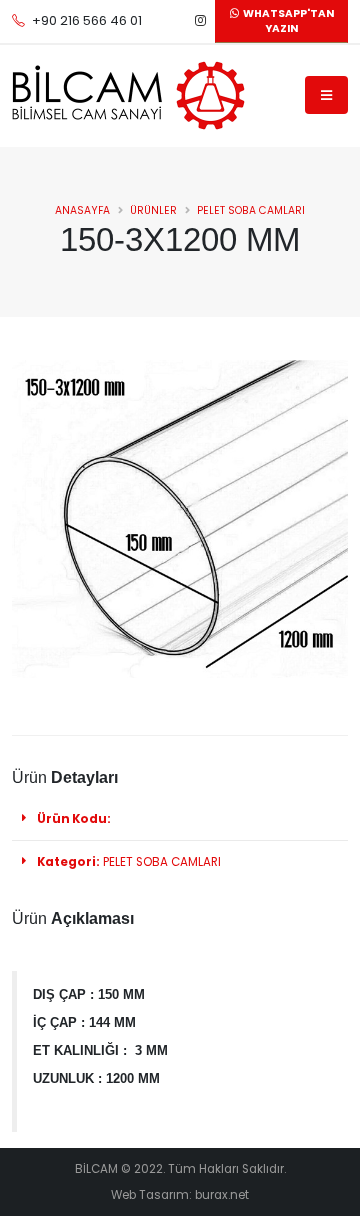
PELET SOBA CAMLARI (251, 210)
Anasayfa (82, 210)
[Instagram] (200, 21)
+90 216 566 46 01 (87, 20)
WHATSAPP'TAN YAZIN (286, 21)
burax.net (222, 1195)
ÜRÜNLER (153, 210)
